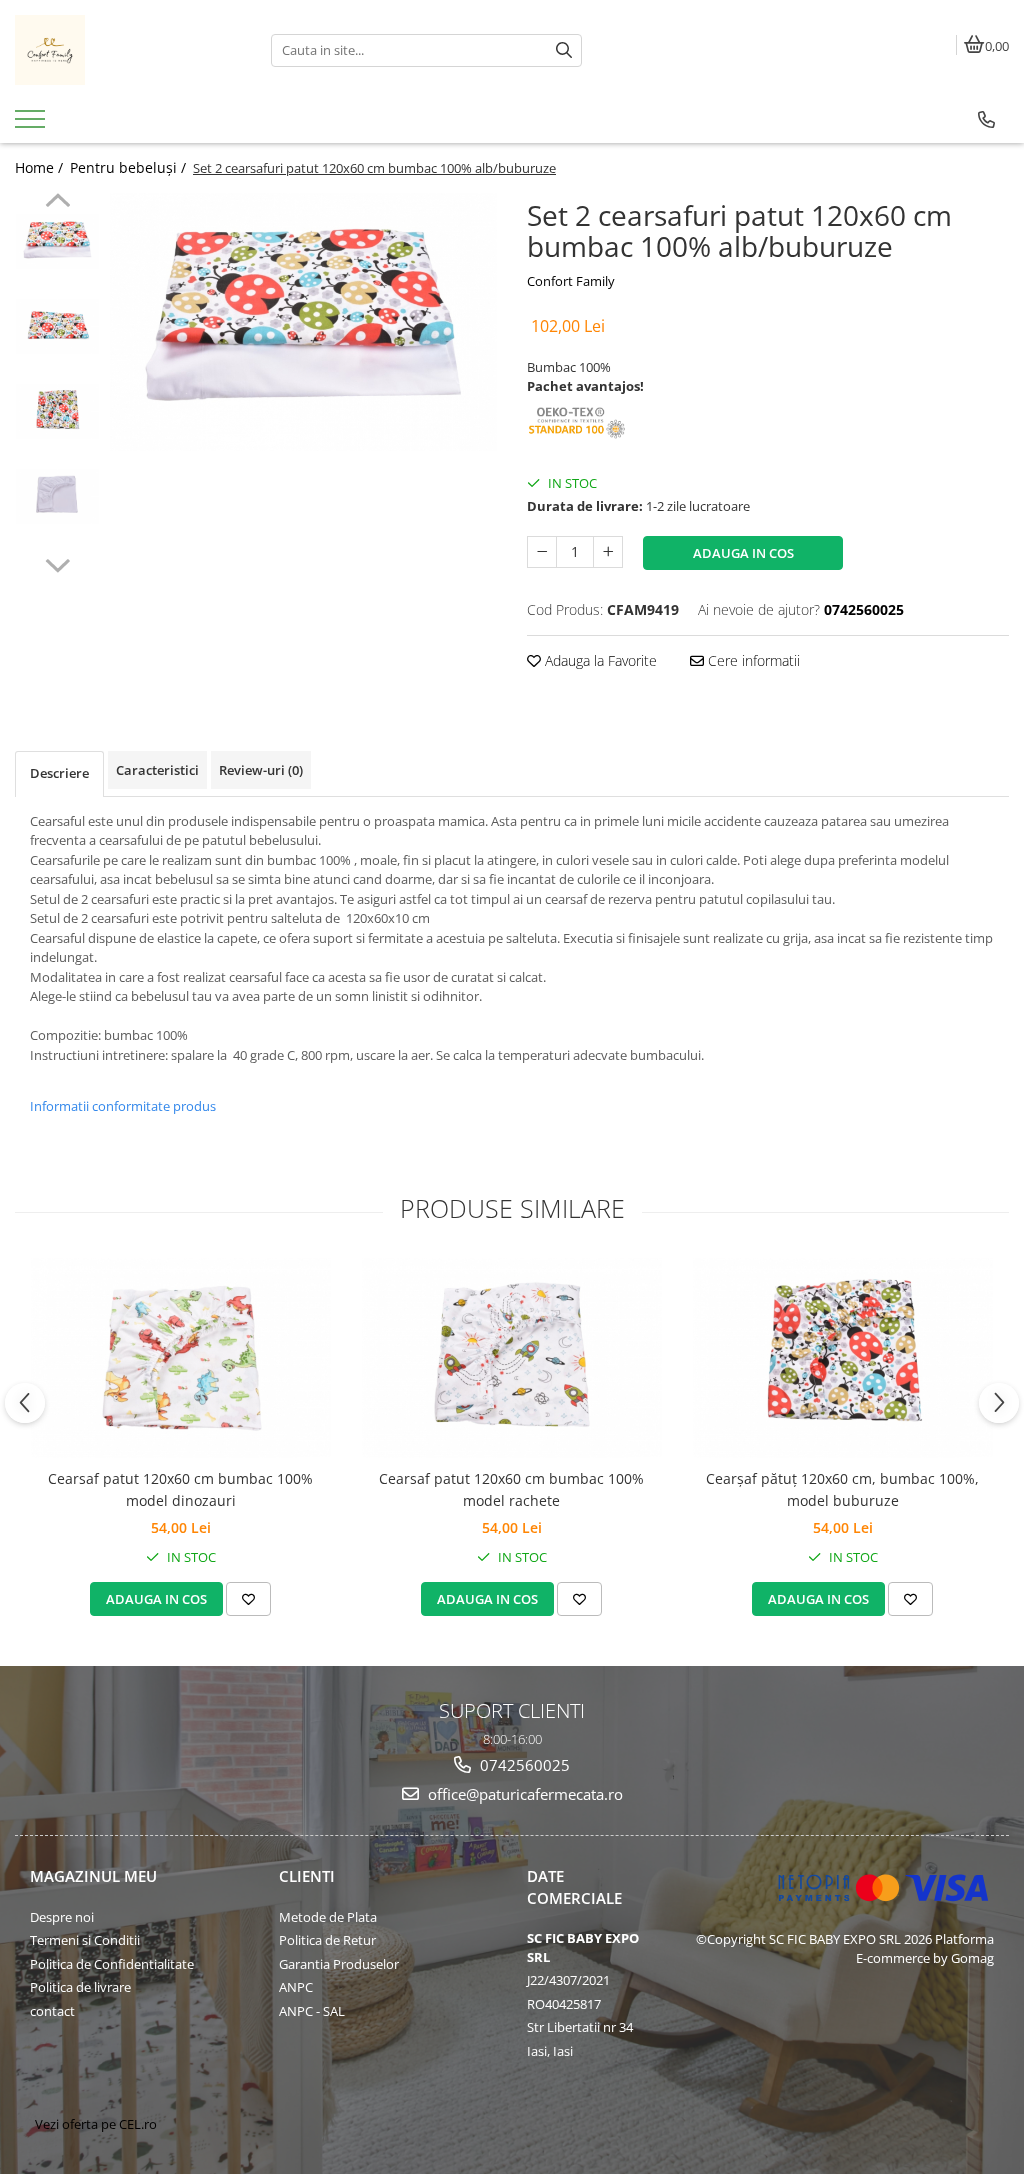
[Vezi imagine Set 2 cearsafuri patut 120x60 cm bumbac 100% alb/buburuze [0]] (57, 241)
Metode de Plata (328, 1917)
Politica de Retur (327, 1940)
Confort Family (571, 281)
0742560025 (523, 1765)
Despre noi (62, 1917)
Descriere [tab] (59, 773)
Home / (41, 167)
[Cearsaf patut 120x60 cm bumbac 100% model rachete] (512, 1358)
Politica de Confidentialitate (112, 1964)
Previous (57, 203)
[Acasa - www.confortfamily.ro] (128, 50)
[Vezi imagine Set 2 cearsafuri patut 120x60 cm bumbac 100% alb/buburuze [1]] (57, 326)
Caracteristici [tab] (157, 770)
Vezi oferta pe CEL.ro (96, 2124)
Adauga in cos (743, 553)
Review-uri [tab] (261, 770)
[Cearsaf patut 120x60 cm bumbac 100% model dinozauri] (181, 1358)
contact (52, 2011)
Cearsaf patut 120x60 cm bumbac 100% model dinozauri (180, 1489)
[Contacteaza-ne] (986, 120)
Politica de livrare (80, 1987)
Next (57, 563)
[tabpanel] (303, 322)
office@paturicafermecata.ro (523, 1794)
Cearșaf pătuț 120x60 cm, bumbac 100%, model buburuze (842, 1489)
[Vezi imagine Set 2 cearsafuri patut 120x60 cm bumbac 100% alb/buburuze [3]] (57, 496)
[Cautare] (564, 50)
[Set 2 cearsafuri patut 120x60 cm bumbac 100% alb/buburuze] (303, 322)
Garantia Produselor (339, 1964)
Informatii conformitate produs (123, 1106)
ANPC (296, 1987)
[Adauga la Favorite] (248, 1599)
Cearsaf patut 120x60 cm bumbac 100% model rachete (511, 1489)
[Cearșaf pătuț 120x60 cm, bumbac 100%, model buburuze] (843, 1358)
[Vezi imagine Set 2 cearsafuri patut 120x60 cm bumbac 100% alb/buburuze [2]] (57, 411)
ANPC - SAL (312, 2011)
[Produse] (32, 125)
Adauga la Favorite (599, 660)
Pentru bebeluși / (130, 167)
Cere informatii (752, 660)
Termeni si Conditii (85, 1940)
